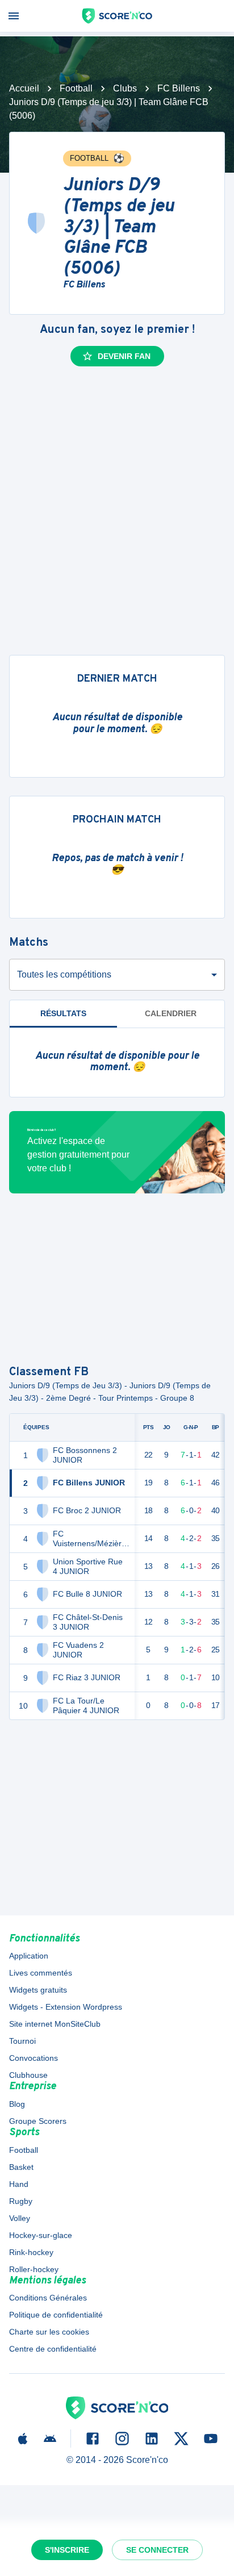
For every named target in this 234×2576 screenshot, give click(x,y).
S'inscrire (67, 2550)
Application (29, 1956)
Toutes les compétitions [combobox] (64, 974)
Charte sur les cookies (49, 2332)
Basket (21, 2167)
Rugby (21, 2201)
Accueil (24, 88)
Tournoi (22, 2041)
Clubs (125, 88)
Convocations (34, 2058)
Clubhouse (28, 2075)
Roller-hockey (34, 2269)
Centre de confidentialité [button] (53, 2349)
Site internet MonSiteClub (55, 2024)
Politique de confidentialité (56, 2315)
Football (76, 88)
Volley (20, 2218)
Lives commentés (41, 1973)
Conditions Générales (48, 2298)
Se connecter (157, 2550)
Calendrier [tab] (171, 1013)
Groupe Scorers (38, 2121)
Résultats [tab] (63, 1013)
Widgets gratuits (38, 1990)
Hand (19, 2184)
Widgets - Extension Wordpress (66, 2007)
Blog (17, 2104)
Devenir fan (124, 356)
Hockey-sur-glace (41, 2235)
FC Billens (179, 88)
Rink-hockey (31, 2252)
